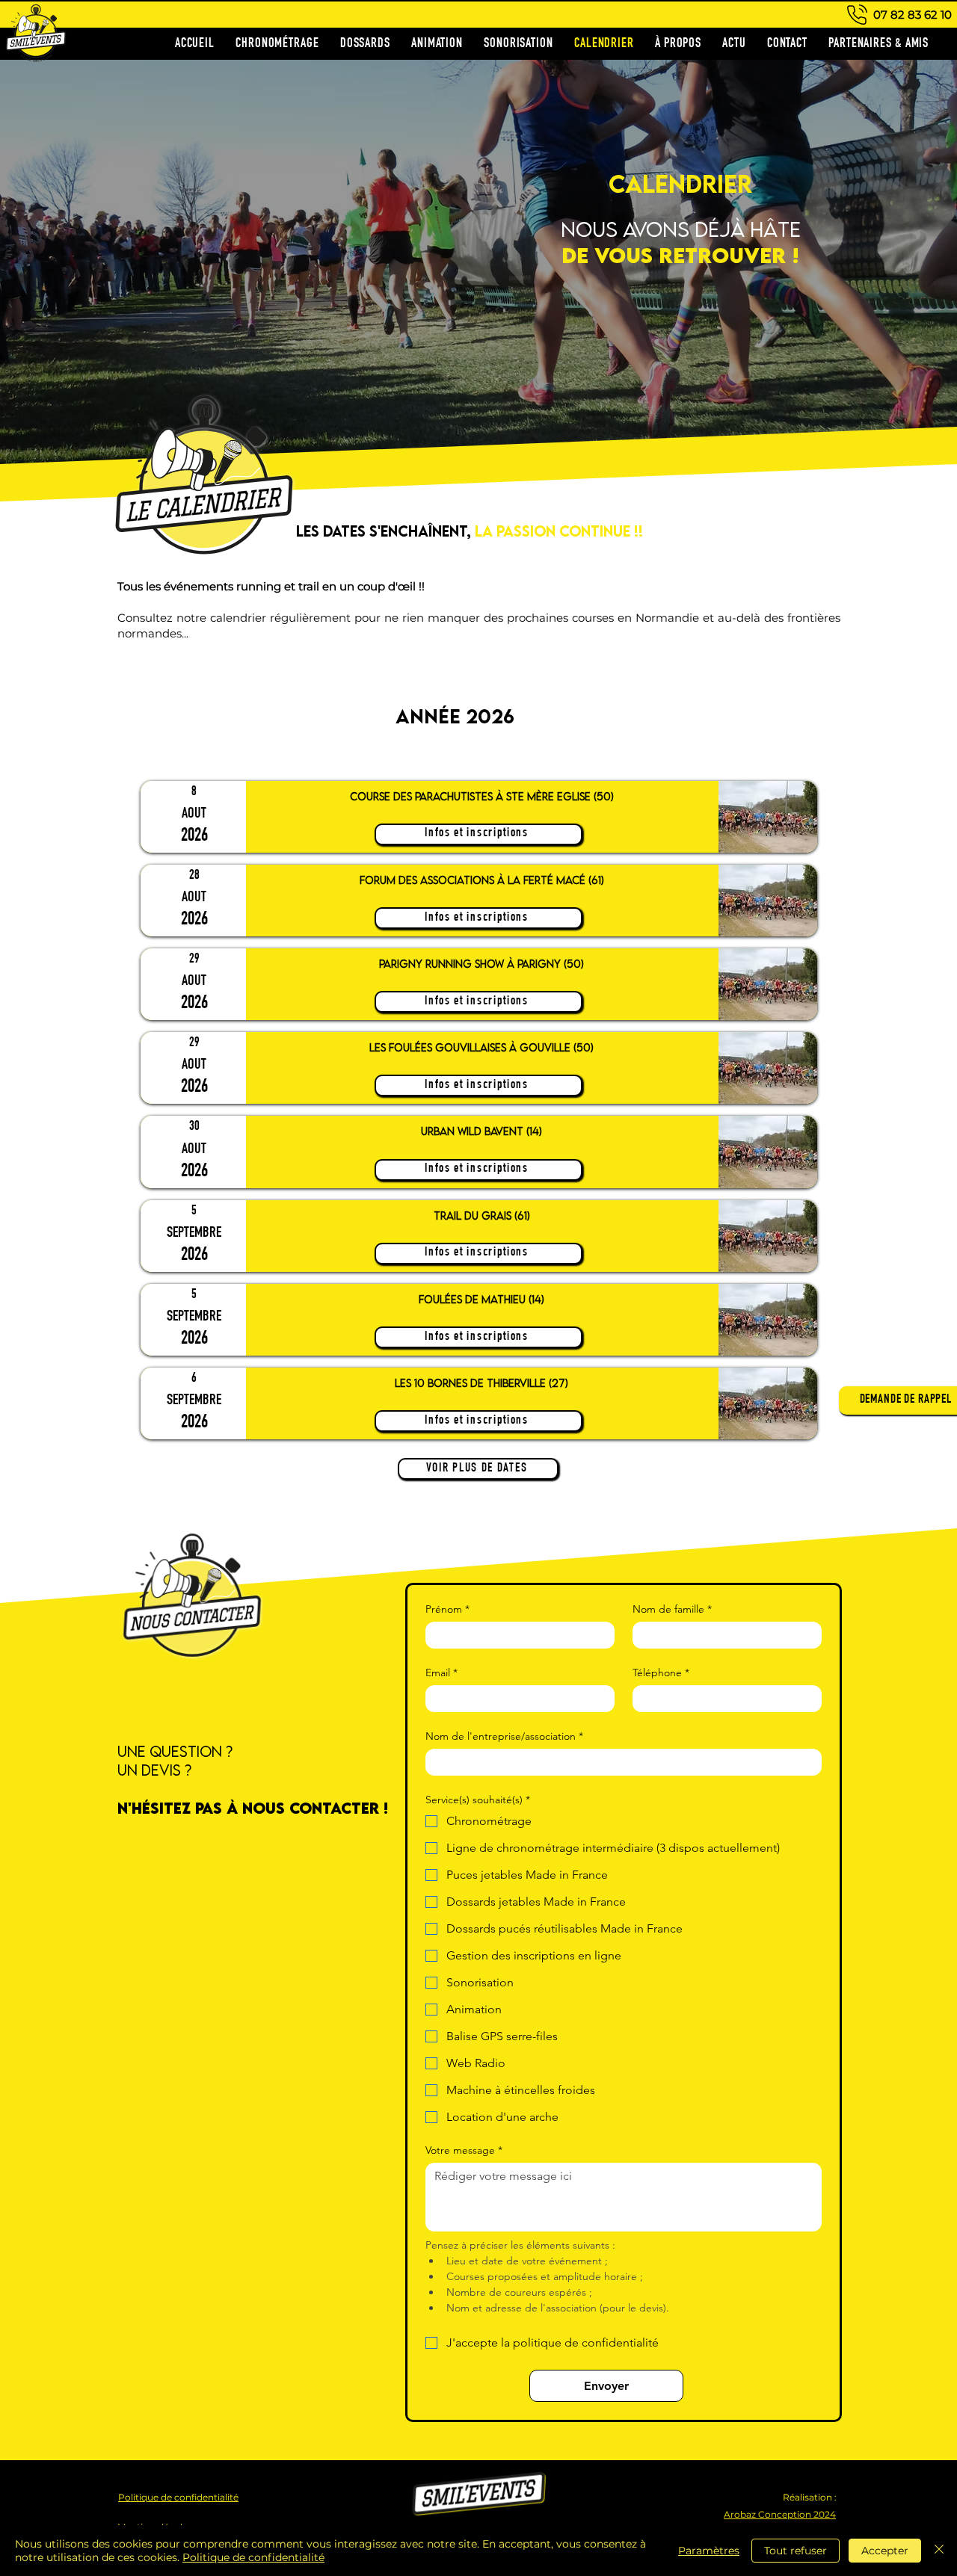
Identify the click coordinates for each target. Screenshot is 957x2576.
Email (441, 1673)
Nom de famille (672, 1609)
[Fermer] (939, 2551)
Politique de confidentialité (253, 2557)
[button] (898, 1400)
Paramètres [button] (709, 2551)
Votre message (464, 2150)
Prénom (447, 1609)
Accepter (885, 2551)
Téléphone (661, 1673)
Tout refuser (796, 2551)
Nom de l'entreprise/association (504, 1736)
